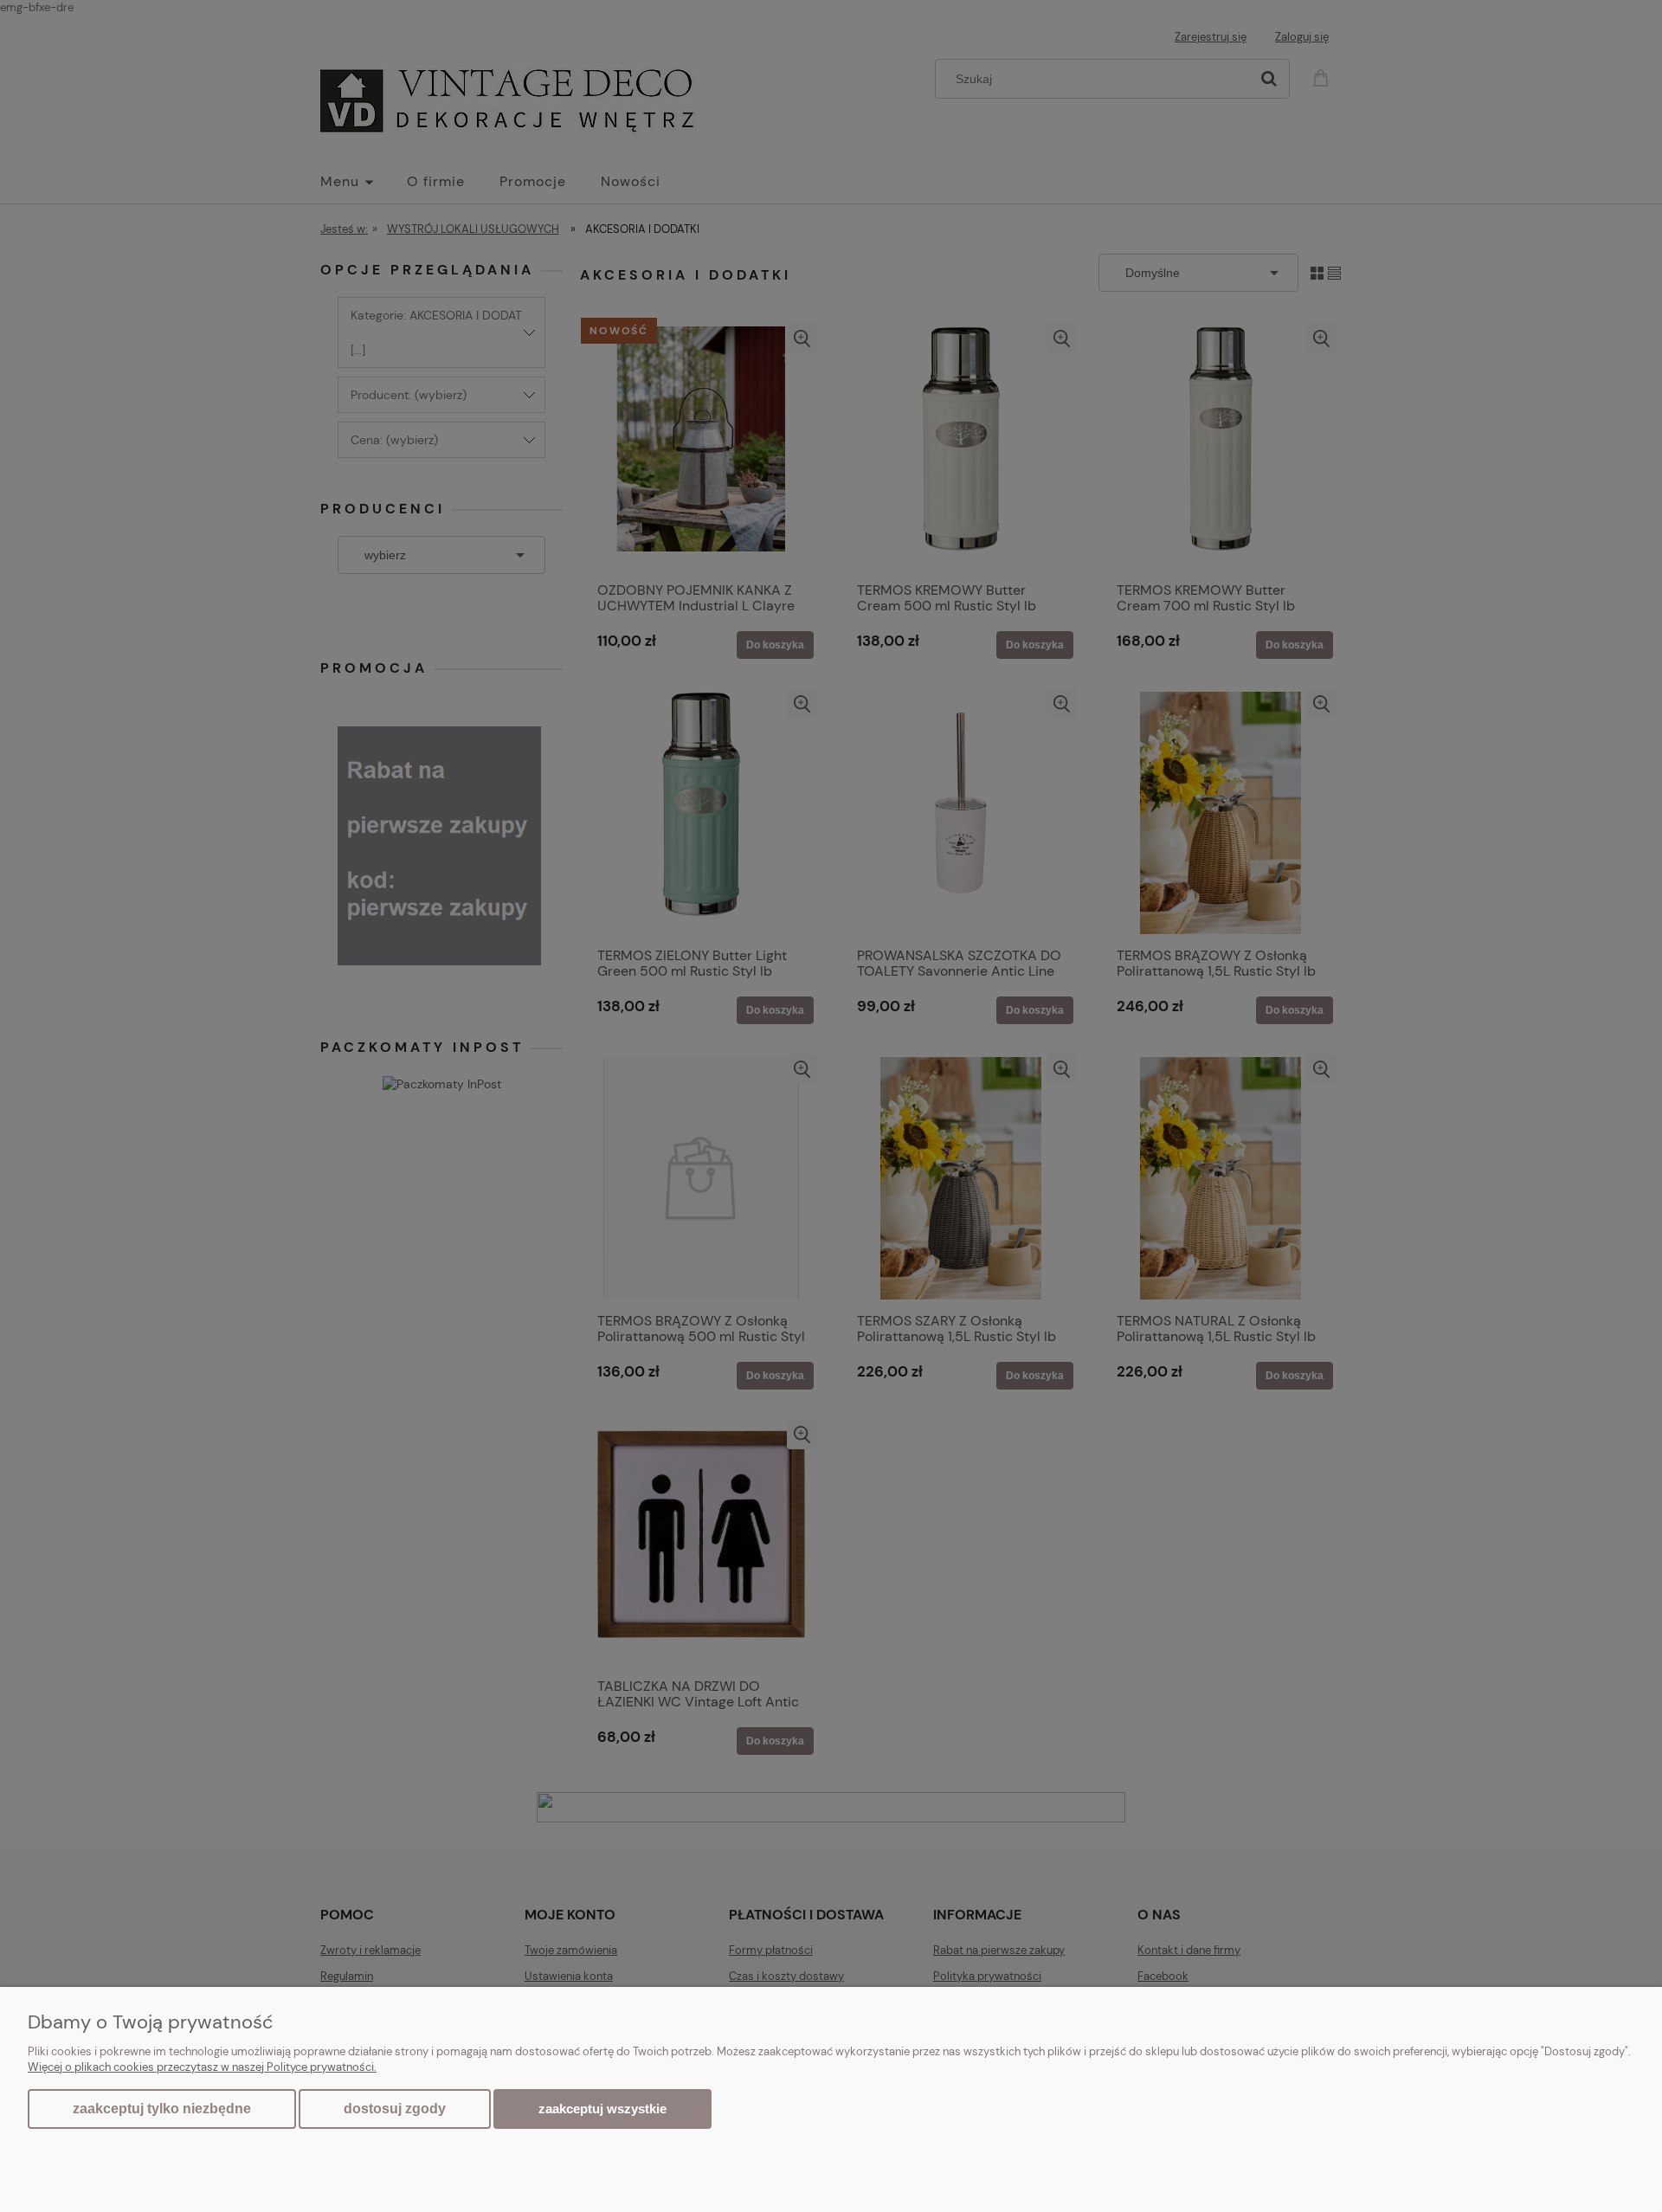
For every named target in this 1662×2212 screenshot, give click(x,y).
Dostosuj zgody (395, 2109)
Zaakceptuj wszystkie (602, 2109)
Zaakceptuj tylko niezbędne (162, 2109)
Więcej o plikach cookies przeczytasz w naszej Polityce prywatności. (202, 2067)
